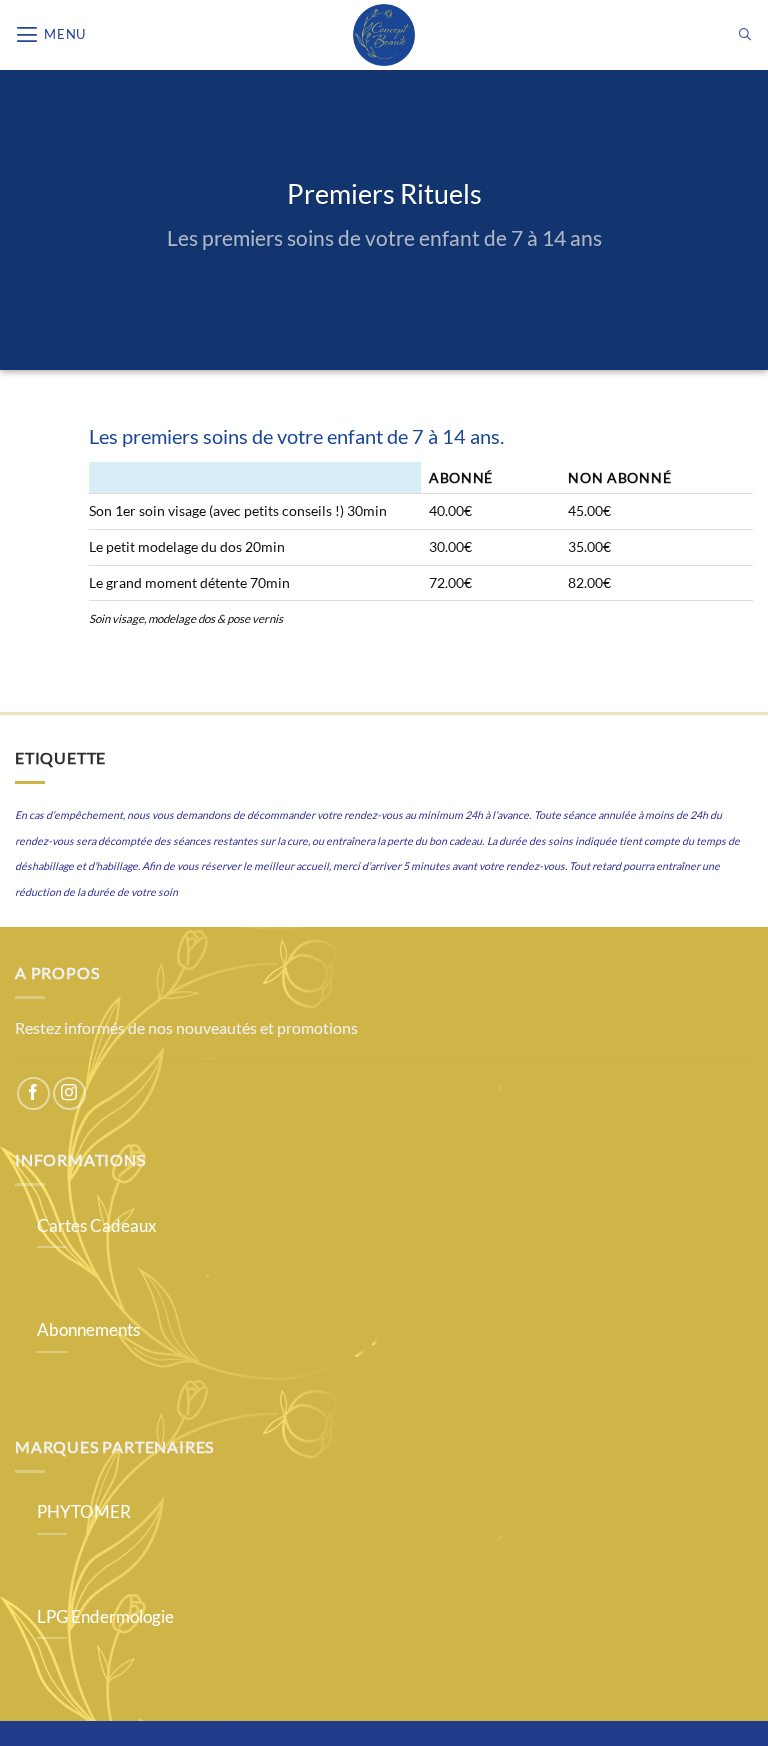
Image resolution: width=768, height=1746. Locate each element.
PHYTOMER (84, 1512)
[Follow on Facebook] (33, 1093)
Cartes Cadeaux (97, 1226)
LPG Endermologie (105, 1617)
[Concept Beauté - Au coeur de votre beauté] (384, 35)
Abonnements (88, 1330)
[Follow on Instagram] (69, 1093)
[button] (50, 34)
